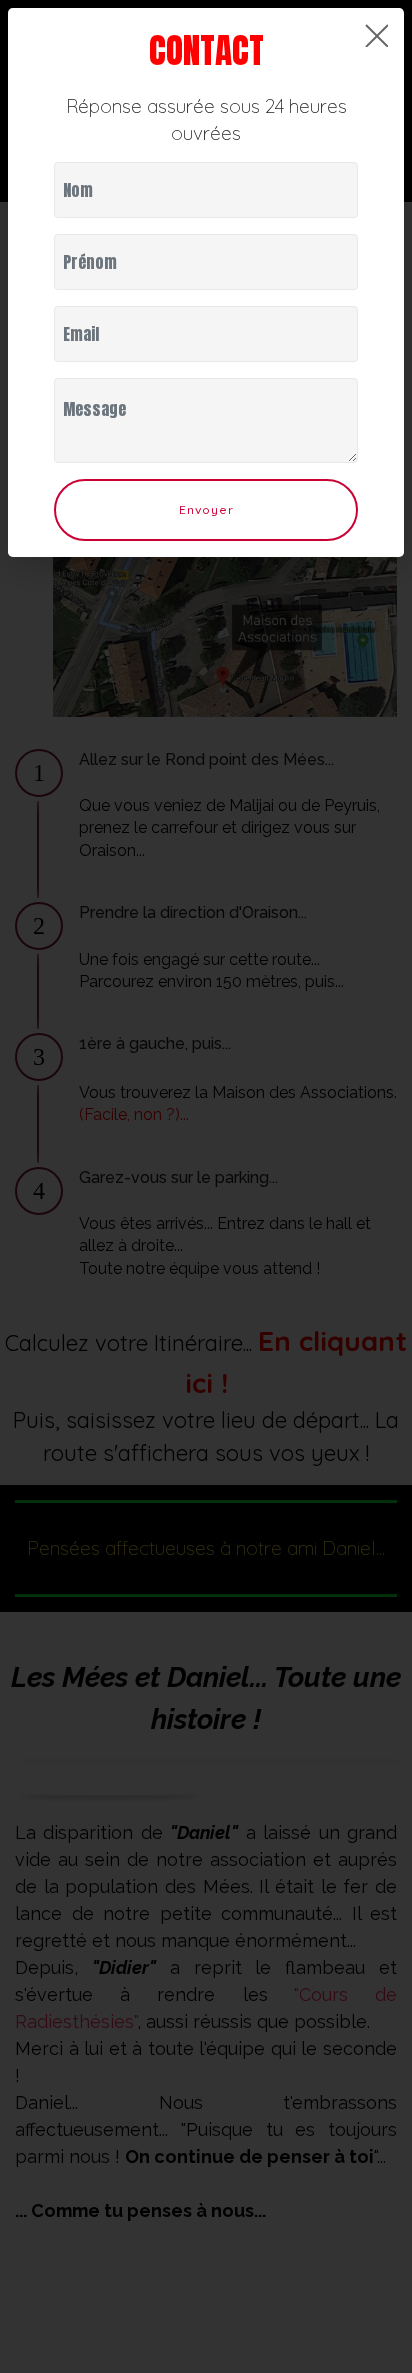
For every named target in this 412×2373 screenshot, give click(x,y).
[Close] (376, 35)
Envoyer (206, 509)
